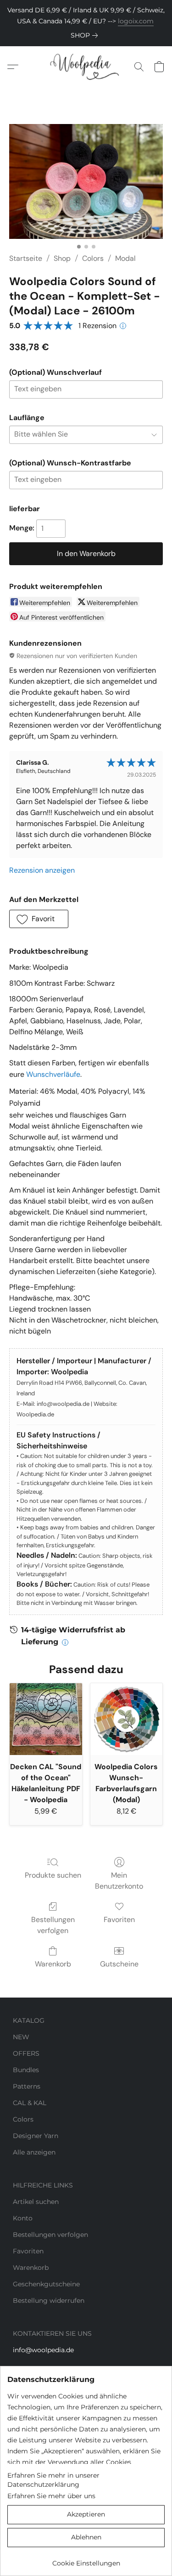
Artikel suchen (36, 2202)
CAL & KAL (30, 2103)
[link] (86, 35)
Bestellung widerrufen (49, 2301)
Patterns (27, 2086)
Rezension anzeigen (42, 870)
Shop (62, 258)
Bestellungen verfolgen (53, 1925)
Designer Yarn (36, 2136)
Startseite (26, 258)
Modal (125, 258)
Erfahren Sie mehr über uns (51, 2496)
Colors (93, 258)
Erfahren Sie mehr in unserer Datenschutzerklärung (53, 2480)
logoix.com (136, 21)
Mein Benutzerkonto (119, 1881)
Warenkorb (53, 1964)
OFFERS (26, 2053)
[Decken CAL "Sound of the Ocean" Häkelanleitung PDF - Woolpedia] (46, 1719)
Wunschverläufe (53, 1074)
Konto (23, 2218)
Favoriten (119, 1920)
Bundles (26, 2070)
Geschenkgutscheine (46, 2284)
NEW (21, 2037)
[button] (86, 67)
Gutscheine (119, 1964)
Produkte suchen (53, 1875)
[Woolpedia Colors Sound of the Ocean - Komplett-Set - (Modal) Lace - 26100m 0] (86, 181)
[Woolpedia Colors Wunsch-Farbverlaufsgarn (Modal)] (127, 1719)
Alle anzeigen (34, 2152)
